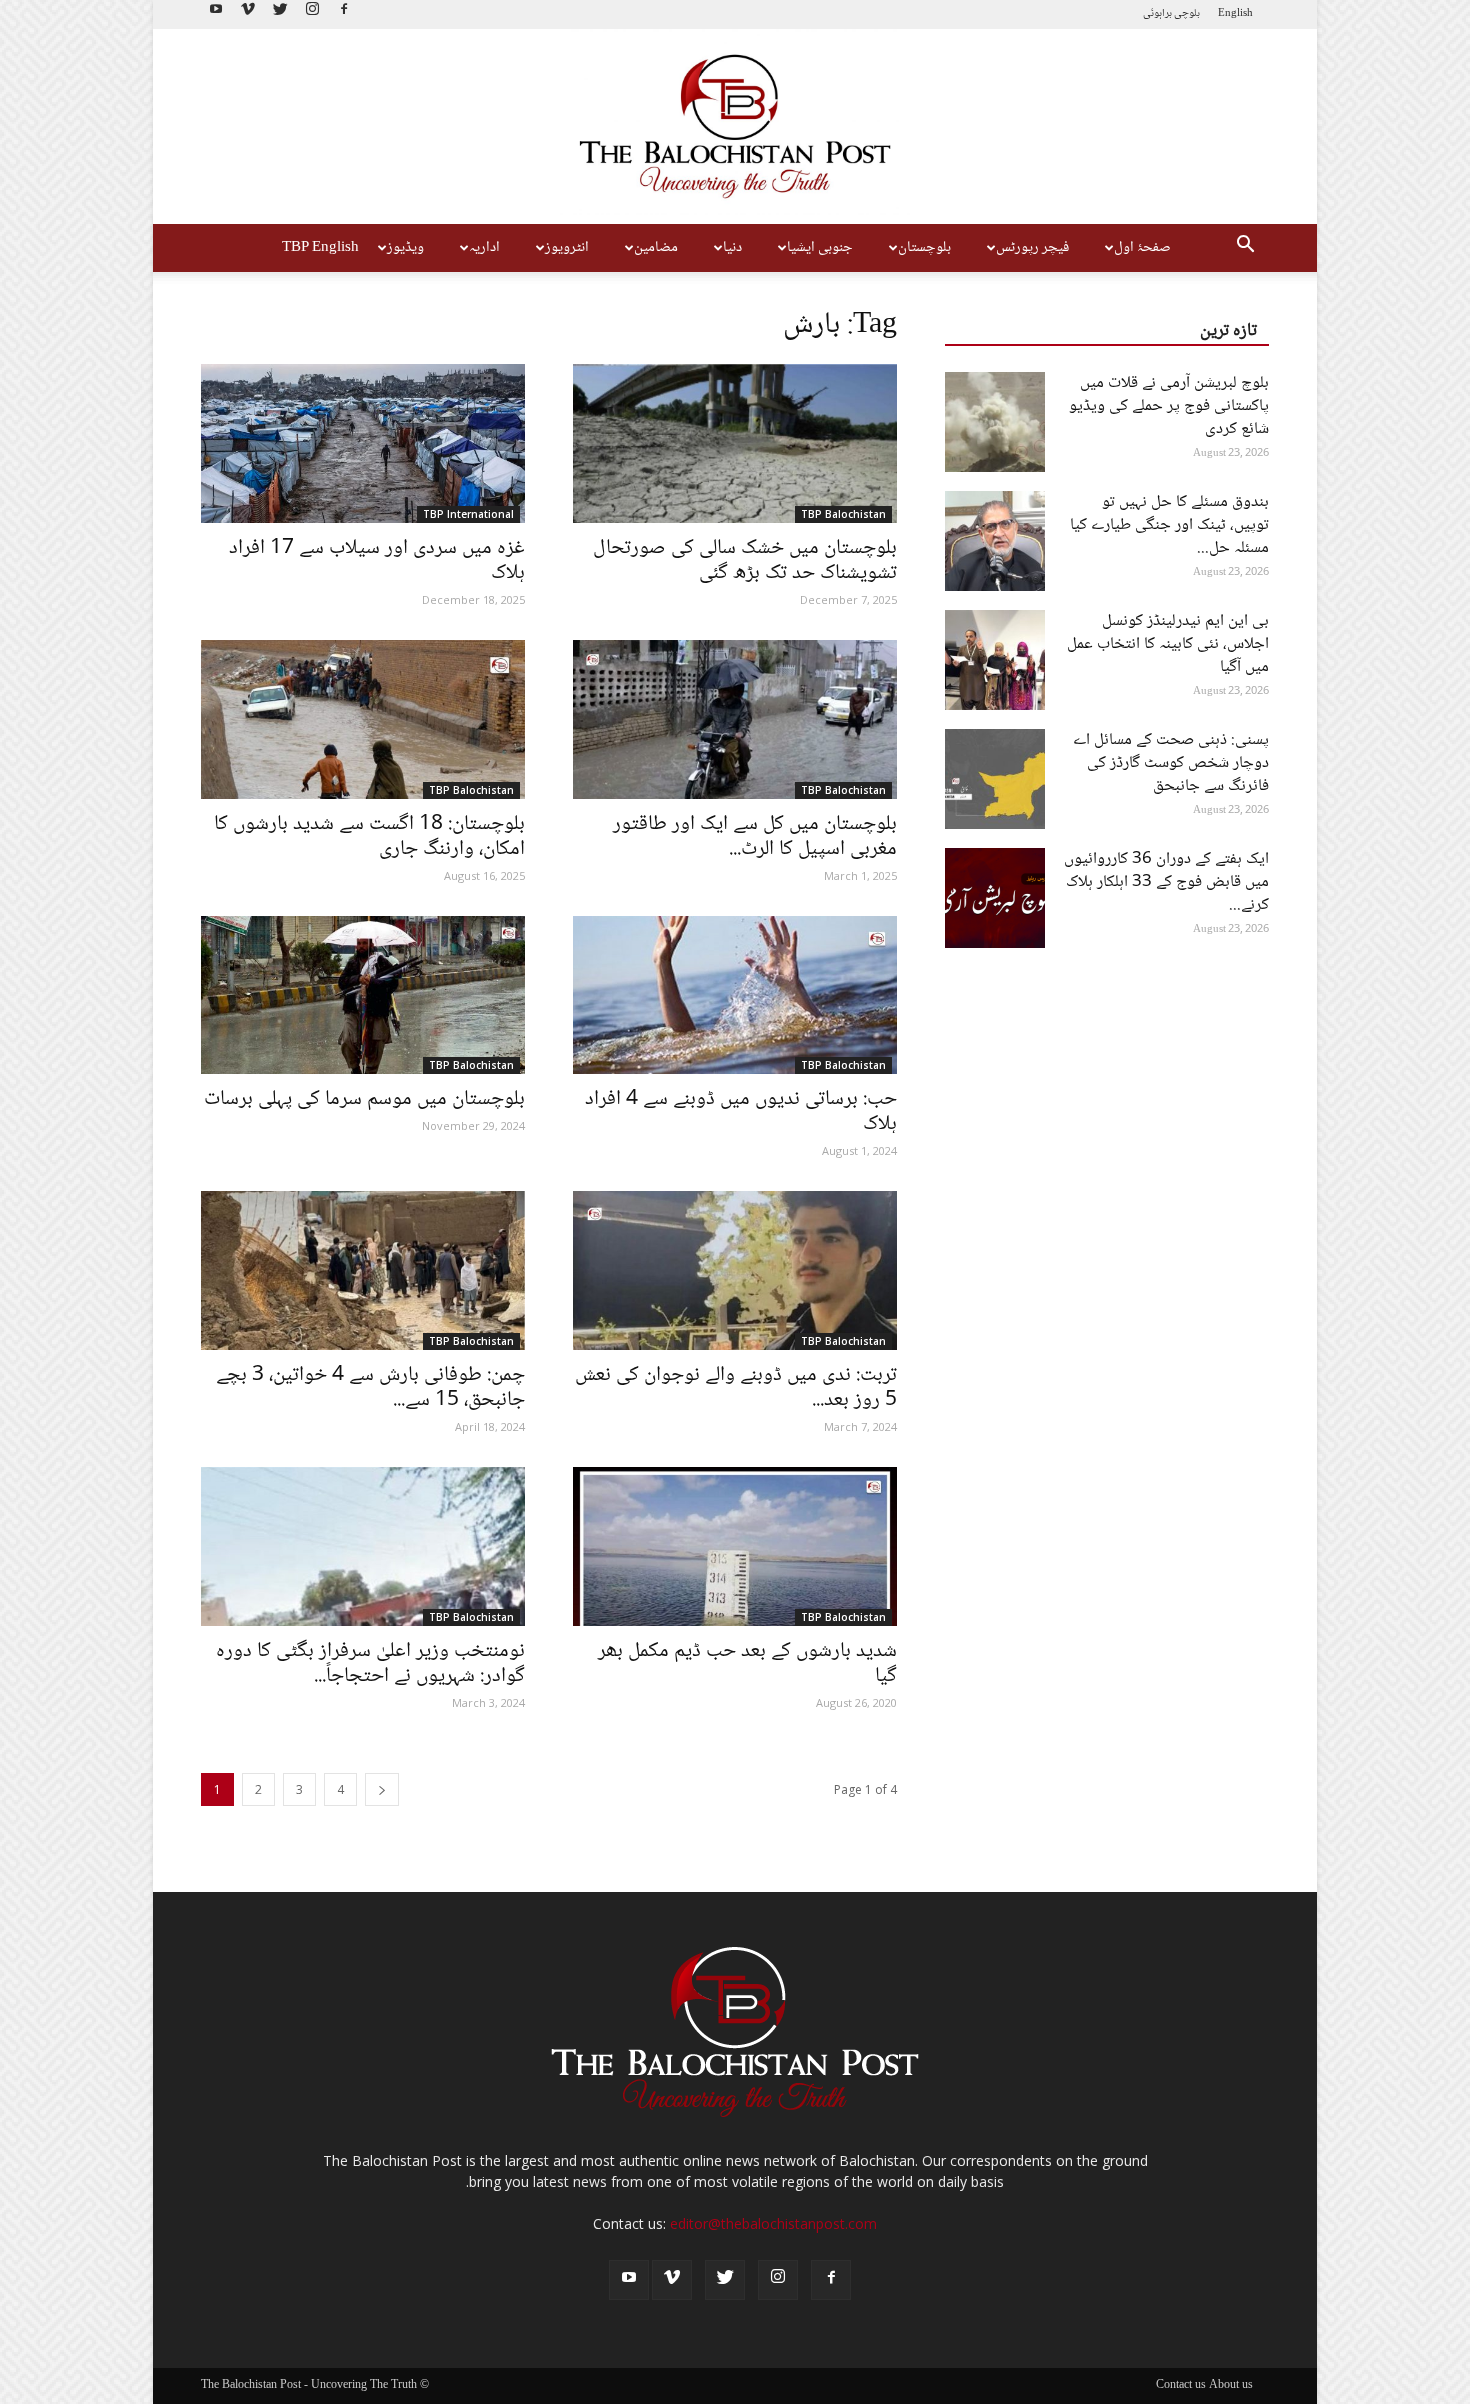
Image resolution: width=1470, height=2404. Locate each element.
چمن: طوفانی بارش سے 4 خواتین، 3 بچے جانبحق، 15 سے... (370, 1388)
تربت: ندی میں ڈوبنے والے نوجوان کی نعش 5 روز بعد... (736, 1388)
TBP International (468, 514)
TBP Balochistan (843, 514)
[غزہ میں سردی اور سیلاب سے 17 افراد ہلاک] (363, 443)
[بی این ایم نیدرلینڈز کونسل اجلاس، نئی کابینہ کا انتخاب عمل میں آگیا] (995, 660)
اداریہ (484, 248)
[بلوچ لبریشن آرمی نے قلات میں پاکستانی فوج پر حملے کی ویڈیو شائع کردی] (995, 422)
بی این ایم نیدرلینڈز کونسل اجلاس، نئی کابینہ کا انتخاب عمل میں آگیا (1168, 644)
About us (1231, 2386)
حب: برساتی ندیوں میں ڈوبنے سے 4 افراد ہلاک (741, 1112)
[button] (1245, 248)
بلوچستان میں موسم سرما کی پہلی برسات (364, 1099)
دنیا (732, 248)
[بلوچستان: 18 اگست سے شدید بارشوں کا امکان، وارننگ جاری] (363, 719)
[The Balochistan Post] (735, 127)
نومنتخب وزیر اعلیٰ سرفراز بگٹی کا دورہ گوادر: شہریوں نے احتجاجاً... (370, 1664)
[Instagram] (312, 14)
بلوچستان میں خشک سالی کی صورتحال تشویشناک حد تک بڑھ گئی (745, 561)
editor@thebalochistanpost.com (773, 2223)
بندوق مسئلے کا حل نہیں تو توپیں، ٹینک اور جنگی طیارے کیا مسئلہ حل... (1169, 525)
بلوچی (1187, 13)
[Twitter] (280, 14)
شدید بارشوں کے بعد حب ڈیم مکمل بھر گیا (747, 1664)
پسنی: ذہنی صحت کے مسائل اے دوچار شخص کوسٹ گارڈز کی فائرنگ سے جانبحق (1171, 763)
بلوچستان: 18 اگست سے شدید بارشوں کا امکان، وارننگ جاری (369, 837)
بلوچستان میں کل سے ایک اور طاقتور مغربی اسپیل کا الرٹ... (755, 837)
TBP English (320, 248)
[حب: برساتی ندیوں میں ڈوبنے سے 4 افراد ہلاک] (735, 995)
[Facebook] (344, 14)
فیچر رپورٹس (1032, 248)
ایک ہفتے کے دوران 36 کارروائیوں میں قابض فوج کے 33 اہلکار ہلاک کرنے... (1166, 882)
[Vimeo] (248, 14)
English (1235, 13)
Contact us (1181, 2386)
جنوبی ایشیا (820, 248)
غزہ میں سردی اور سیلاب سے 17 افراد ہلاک (377, 561)
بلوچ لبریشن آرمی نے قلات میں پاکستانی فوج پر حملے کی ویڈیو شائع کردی (1169, 406)
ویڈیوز (405, 248)
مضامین (656, 248)
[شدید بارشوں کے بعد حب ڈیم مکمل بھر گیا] (735, 1546)
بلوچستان (924, 248)
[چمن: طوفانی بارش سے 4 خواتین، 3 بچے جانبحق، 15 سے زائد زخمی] (363, 1270)
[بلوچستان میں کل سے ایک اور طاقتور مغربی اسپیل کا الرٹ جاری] (735, 719)
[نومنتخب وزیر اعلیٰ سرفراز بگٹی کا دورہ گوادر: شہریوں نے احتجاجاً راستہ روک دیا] (363, 1546)
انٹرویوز (567, 248)
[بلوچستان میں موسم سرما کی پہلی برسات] (363, 995)
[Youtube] (216, 14)
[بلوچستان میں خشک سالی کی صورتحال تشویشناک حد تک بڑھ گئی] (735, 443)
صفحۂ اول (1142, 248)
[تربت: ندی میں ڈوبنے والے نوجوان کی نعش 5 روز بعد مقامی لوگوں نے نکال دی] (735, 1270)
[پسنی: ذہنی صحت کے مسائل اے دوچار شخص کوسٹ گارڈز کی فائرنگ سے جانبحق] (995, 779)
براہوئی (1157, 13)
